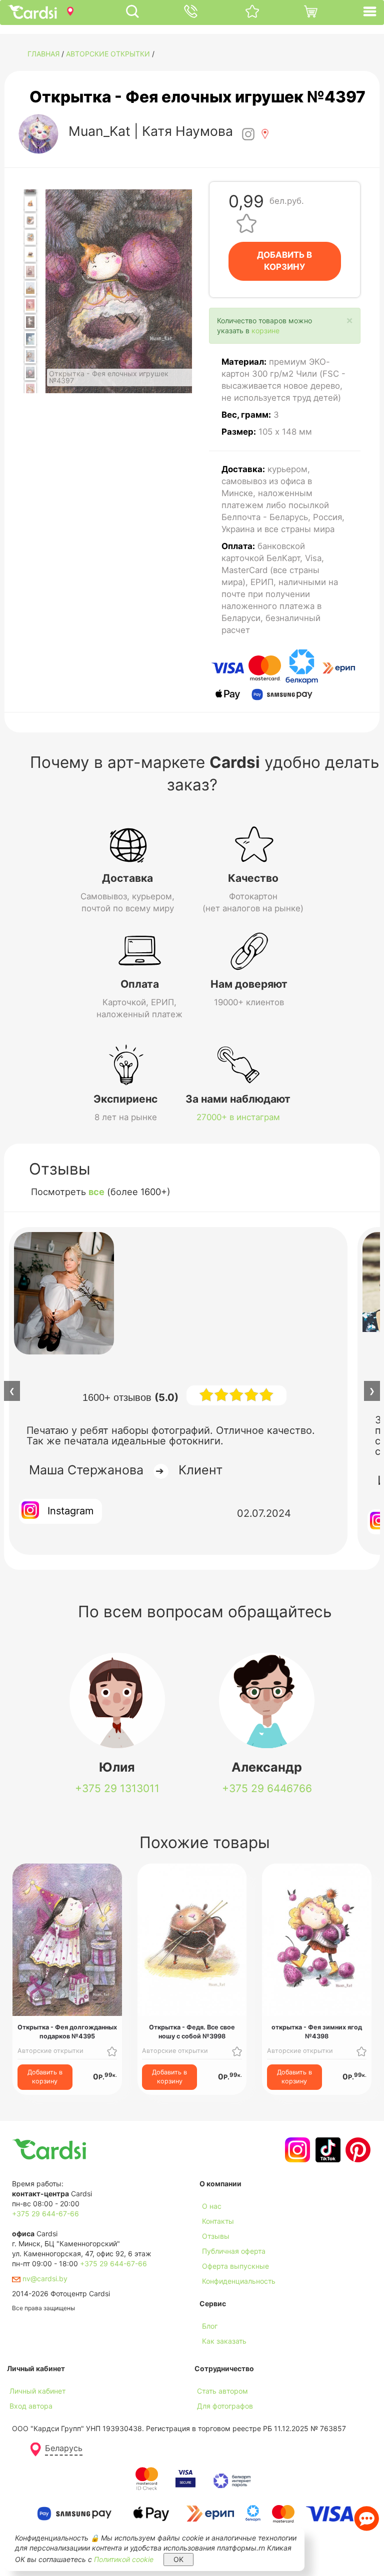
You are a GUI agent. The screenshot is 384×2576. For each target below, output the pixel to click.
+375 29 (117, 1788)
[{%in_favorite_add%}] (112, 2051)
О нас (212, 2206)
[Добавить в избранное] (246, 223)
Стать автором (222, 2391)
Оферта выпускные (235, 2266)
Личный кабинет (37, 2391)
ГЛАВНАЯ (43, 54)
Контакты (218, 2221)
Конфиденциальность (239, 2281)
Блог (210, 2326)
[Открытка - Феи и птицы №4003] (30, 339)
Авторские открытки (108, 54)
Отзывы (216, 2236)
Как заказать (224, 2341)
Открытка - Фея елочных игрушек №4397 (197, 97)
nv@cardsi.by (44, 2278)
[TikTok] (327, 2150)
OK (178, 2559)
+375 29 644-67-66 (45, 2214)
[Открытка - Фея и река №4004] (30, 356)
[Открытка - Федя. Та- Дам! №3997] (30, 237)
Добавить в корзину (45, 2077)
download (215, 2356)
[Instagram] (296, 2150)
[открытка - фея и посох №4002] (30, 322)
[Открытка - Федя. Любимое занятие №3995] (30, 204)
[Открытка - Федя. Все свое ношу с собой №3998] (30, 254)
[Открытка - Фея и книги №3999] (30, 271)
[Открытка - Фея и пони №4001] (30, 305)
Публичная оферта (234, 2251)
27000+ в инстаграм (238, 1117)
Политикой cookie (124, 2559)
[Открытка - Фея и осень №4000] (30, 288)
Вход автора (31, 2406)
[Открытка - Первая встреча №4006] (30, 390)
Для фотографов (225, 2406)
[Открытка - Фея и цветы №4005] (30, 373)
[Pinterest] (357, 2150)
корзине (265, 330)
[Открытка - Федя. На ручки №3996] (30, 221)
